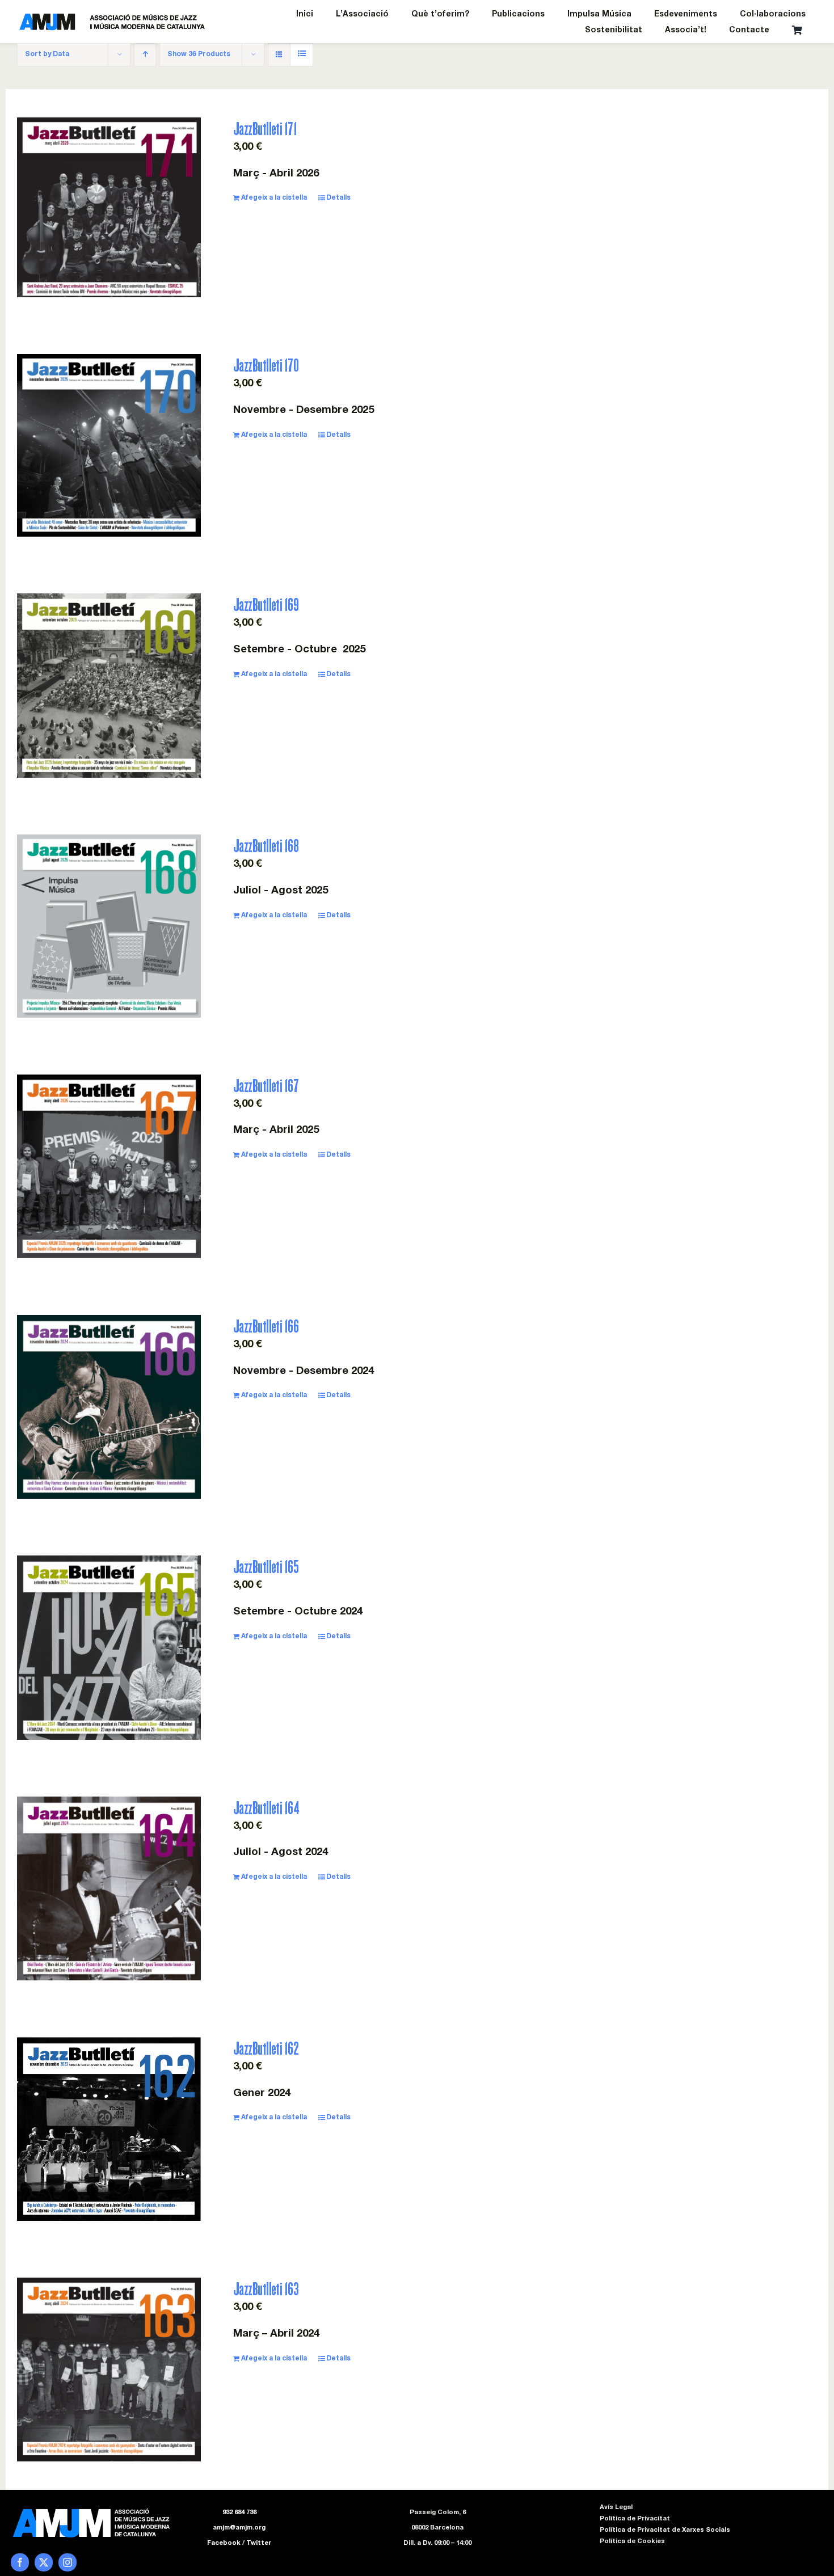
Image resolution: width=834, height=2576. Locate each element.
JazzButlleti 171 (265, 128)
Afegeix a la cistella (274, 198)
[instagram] (68, 2562)
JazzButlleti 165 (266, 1567)
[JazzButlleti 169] (109, 686)
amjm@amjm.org (239, 2528)
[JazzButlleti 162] (109, 2129)
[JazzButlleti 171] (109, 207)
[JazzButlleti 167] (109, 1166)
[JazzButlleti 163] (109, 2369)
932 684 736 (239, 2513)
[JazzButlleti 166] (109, 1407)
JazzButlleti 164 (266, 1808)
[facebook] (20, 2562)
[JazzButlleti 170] (109, 445)
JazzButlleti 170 (266, 365)
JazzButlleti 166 (266, 1326)
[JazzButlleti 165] (109, 1647)
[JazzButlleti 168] (109, 926)
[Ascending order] (145, 55)
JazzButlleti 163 (266, 2289)
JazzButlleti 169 (266, 604)
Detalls (338, 198)
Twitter (259, 2543)
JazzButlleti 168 (266, 846)
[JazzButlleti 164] (109, 1888)
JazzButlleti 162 (266, 2048)
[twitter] (44, 2562)
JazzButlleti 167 (266, 1085)
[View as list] (302, 55)
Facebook (224, 2543)
